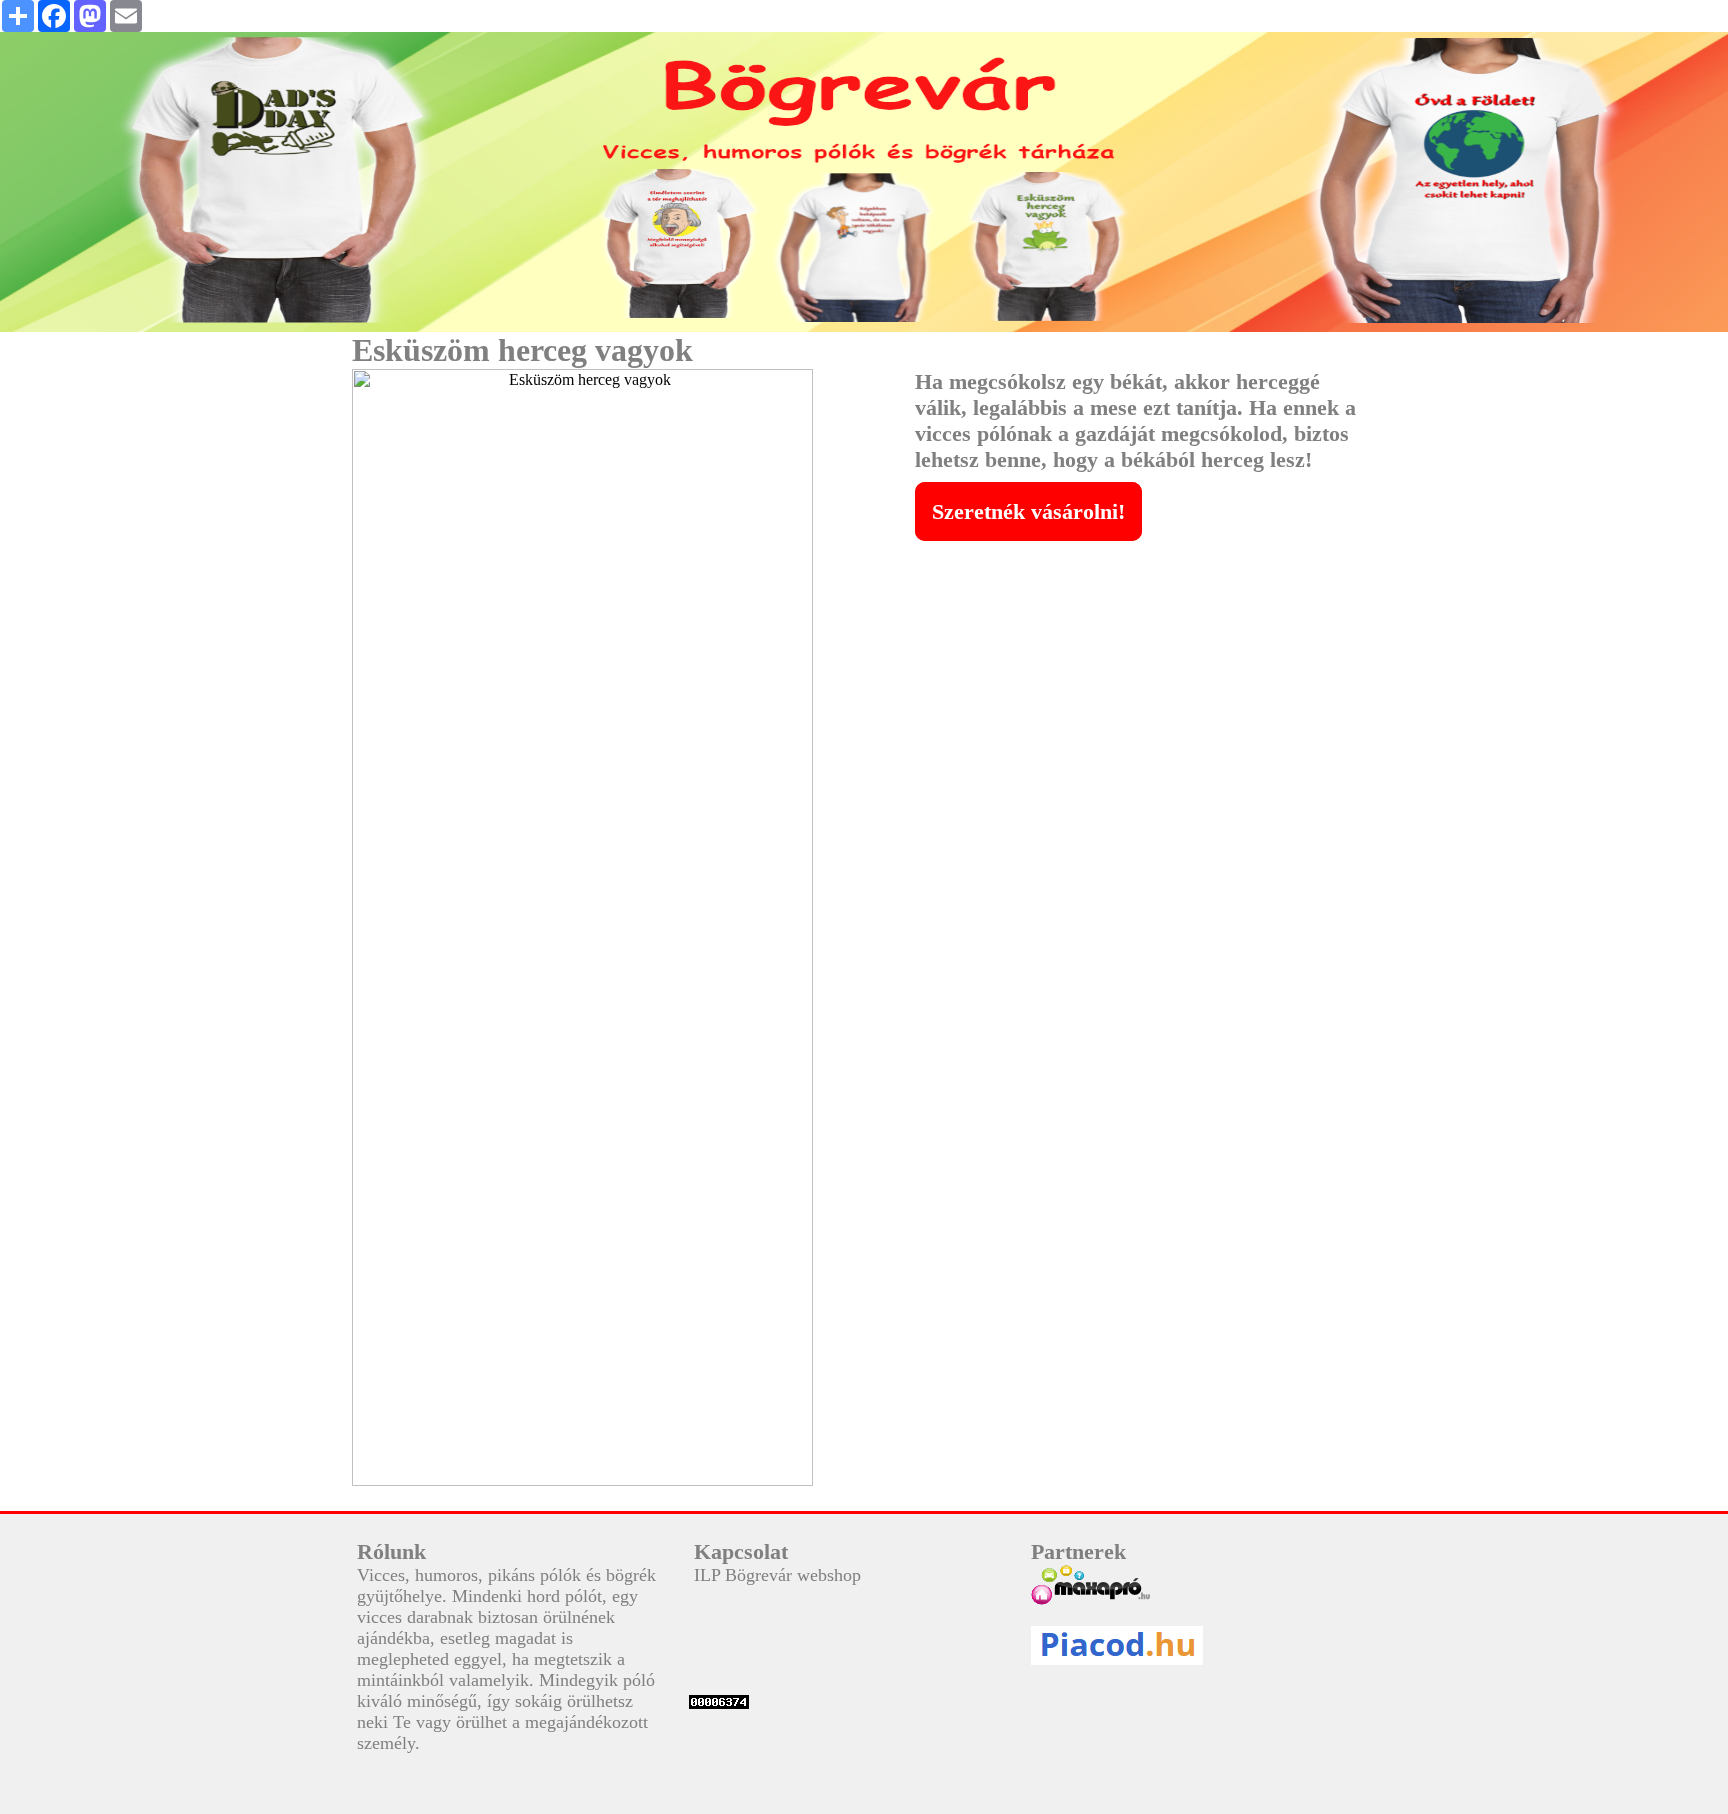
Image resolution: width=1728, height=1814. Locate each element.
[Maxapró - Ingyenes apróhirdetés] (1184, 1585)
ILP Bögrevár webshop (777, 1575)
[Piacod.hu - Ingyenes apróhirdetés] (1184, 1645)
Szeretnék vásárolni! (1028, 511)
